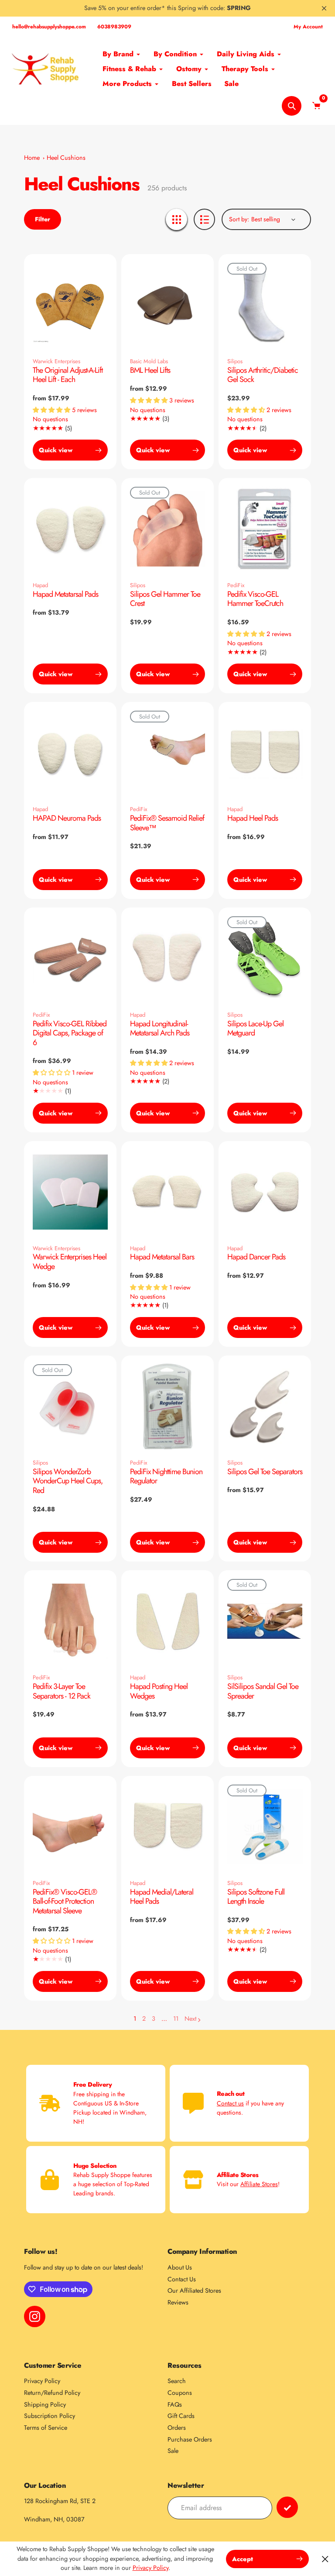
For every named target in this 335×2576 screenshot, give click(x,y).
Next (190, 2019)
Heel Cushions (66, 158)
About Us (180, 2267)
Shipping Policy (45, 2404)
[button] (52, 410)
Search (177, 2381)
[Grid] (176, 219)
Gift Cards (181, 2416)
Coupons (180, 2393)
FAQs (175, 2404)
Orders (177, 2428)
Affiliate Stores (259, 2184)
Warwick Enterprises (56, 361)
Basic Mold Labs (149, 361)
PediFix (236, 585)
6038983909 (114, 27)
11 (176, 2019)
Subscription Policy (50, 2416)
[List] (204, 219)
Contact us (230, 2103)
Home (32, 158)
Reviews (178, 2302)
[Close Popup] (325, 2559)
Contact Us (182, 2279)
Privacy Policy (42, 2381)
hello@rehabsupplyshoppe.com (49, 27)
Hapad (40, 585)
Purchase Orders (190, 2439)
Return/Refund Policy (52, 2393)
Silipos (235, 361)
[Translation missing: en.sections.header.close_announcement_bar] (324, 8)
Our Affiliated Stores (194, 2291)
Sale (173, 2451)
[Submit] (287, 2507)
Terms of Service (46, 2428)
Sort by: (239, 219)
